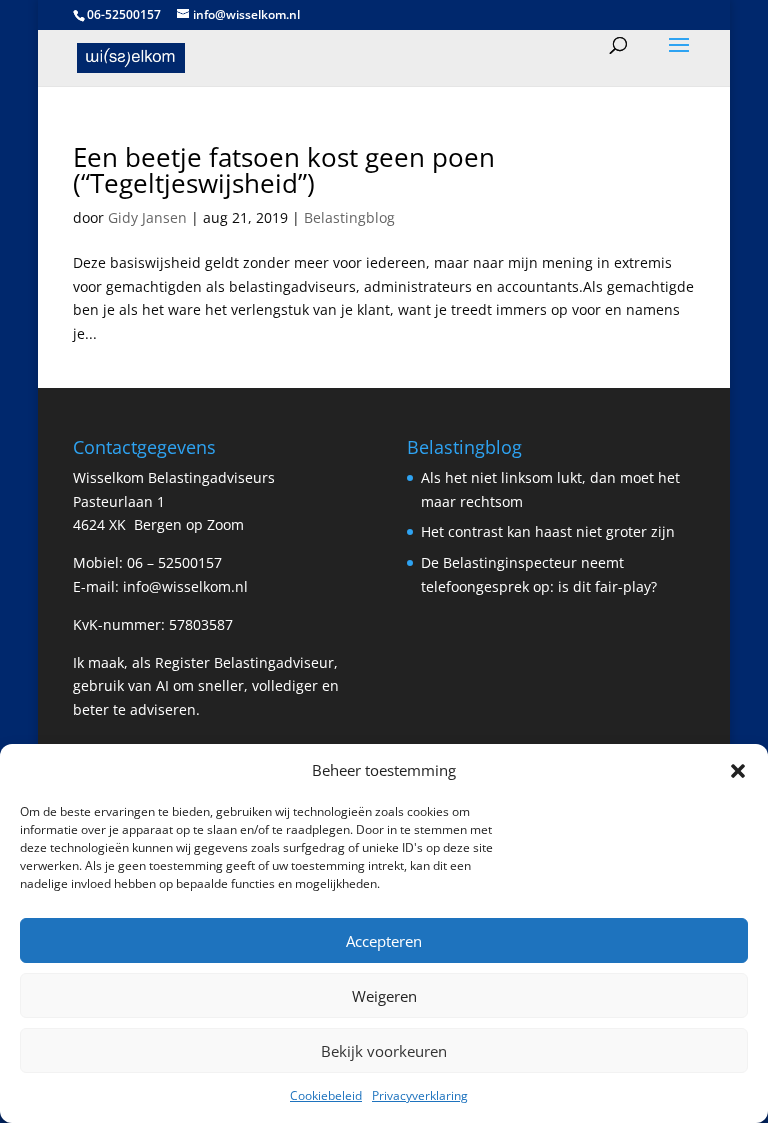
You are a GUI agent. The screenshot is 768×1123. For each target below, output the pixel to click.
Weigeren (384, 996)
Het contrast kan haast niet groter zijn (548, 531)
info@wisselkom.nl (185, 586)
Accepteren (384, 941)
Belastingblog (349, 217)
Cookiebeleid (326, 1095)
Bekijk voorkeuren (384, 1051)
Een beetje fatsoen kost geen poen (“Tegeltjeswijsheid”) (284, 170)
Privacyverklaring (420, 1095)
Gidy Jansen (147, 217)
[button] (738, 771)
